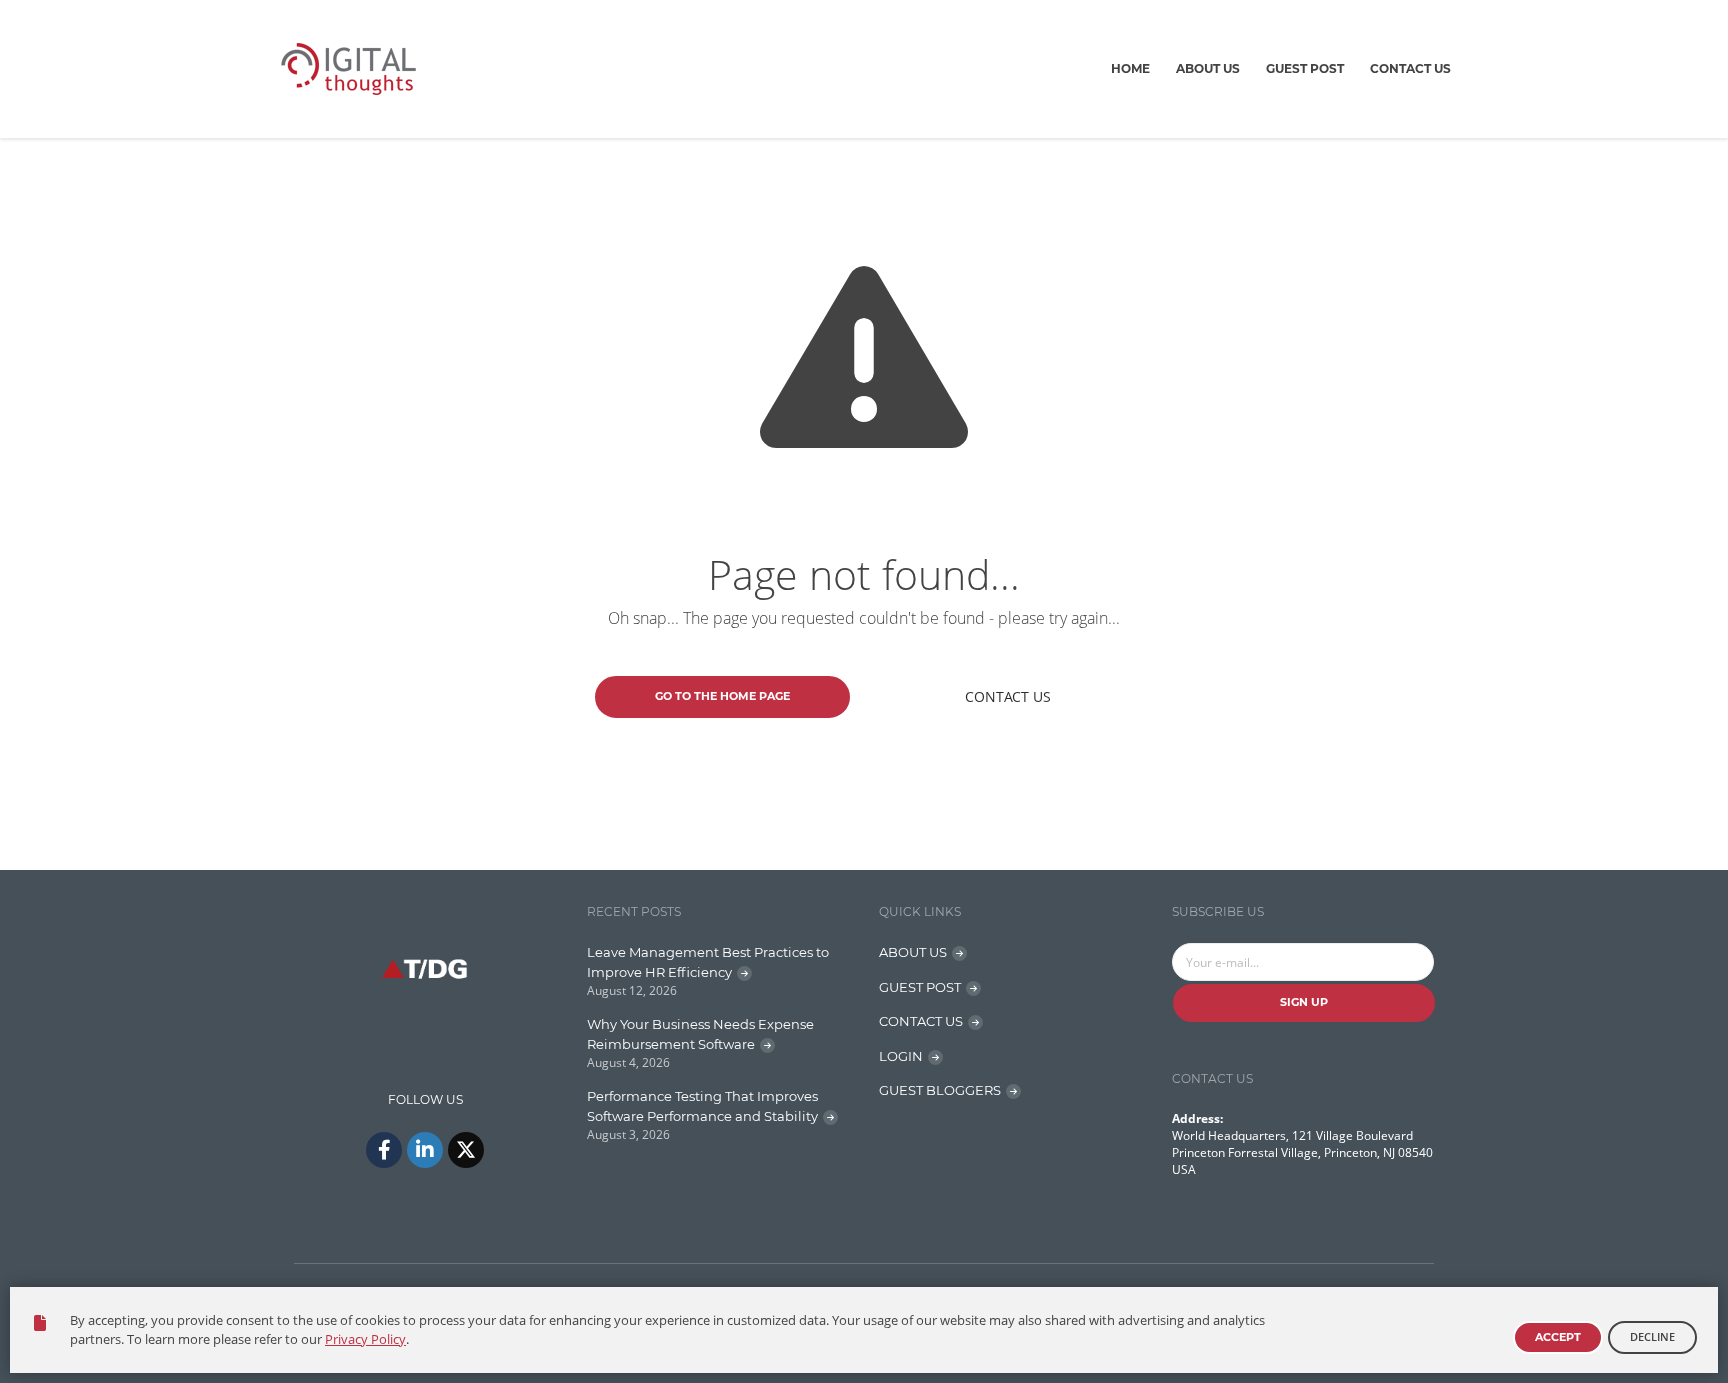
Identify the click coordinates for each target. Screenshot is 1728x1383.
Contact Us (1410, 68)
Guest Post (1305, 68)
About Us (1208, 68)
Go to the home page (722, 696)
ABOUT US (913, 952)
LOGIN (901, 1056)
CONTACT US (921, 1021)
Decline (1652, 1336)
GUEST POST (920, 987)
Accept (1558, 1337)
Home (1130, 68)
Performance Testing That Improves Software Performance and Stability (702, 1106)
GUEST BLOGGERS (940, 1090)
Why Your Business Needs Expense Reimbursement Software (700, 1034)
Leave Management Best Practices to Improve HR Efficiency (708, 962)
